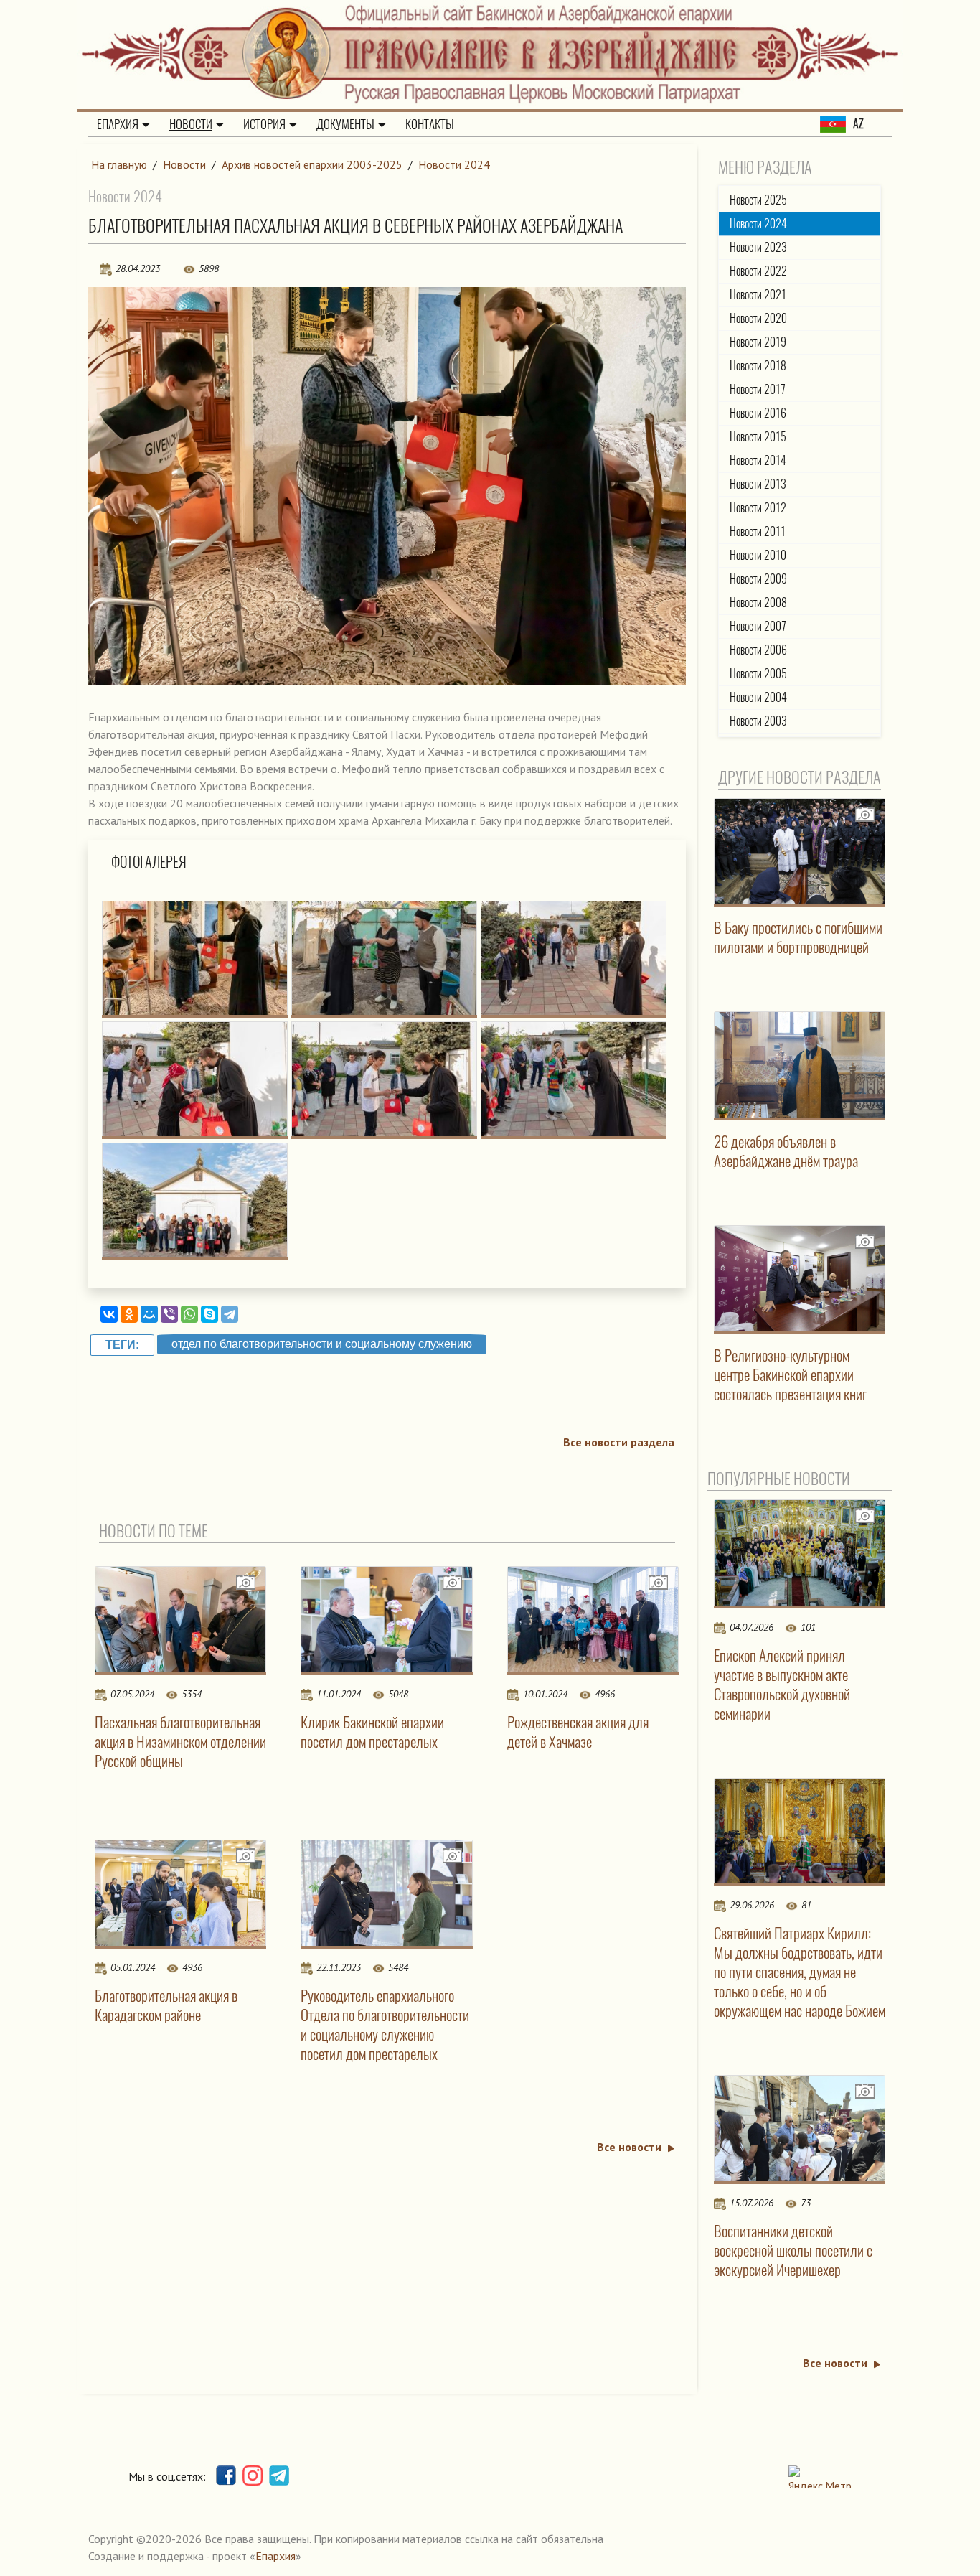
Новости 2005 (758, 674)
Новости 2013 (758, 484)
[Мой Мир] (149, 1314)
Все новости (629, 2147)
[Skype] (209, 1314)
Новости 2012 (758, 508)
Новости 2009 (758, 579)
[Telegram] (230, 1314)
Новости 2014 (758, 460)
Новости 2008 (758, 603)
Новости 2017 (758, 389)
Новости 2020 (758, 318)
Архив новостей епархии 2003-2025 (312, 164)
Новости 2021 (758, 295)
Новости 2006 (758, 650)
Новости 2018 (758, 366)
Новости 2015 (758, 437)
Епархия (118, 124)
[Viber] (169, 1314)
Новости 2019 (758, 342)
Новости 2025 (758, 200)
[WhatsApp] (189, 1314)
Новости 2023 (758, 247)
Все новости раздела (619, 1442)
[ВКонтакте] (109, 1314)
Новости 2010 (758, 555)
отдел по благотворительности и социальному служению (322, 1344)
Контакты (430, 124)
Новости (191, 124)
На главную (119, 164)
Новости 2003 (758, 721)
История (264, 124)
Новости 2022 (758, 271)
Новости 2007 (758, 626)
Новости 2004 (758, 697)
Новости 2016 (758, 413)
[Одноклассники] (129, 1314)
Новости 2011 (758, 531)
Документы (345, 124)
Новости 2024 (454, 164)
